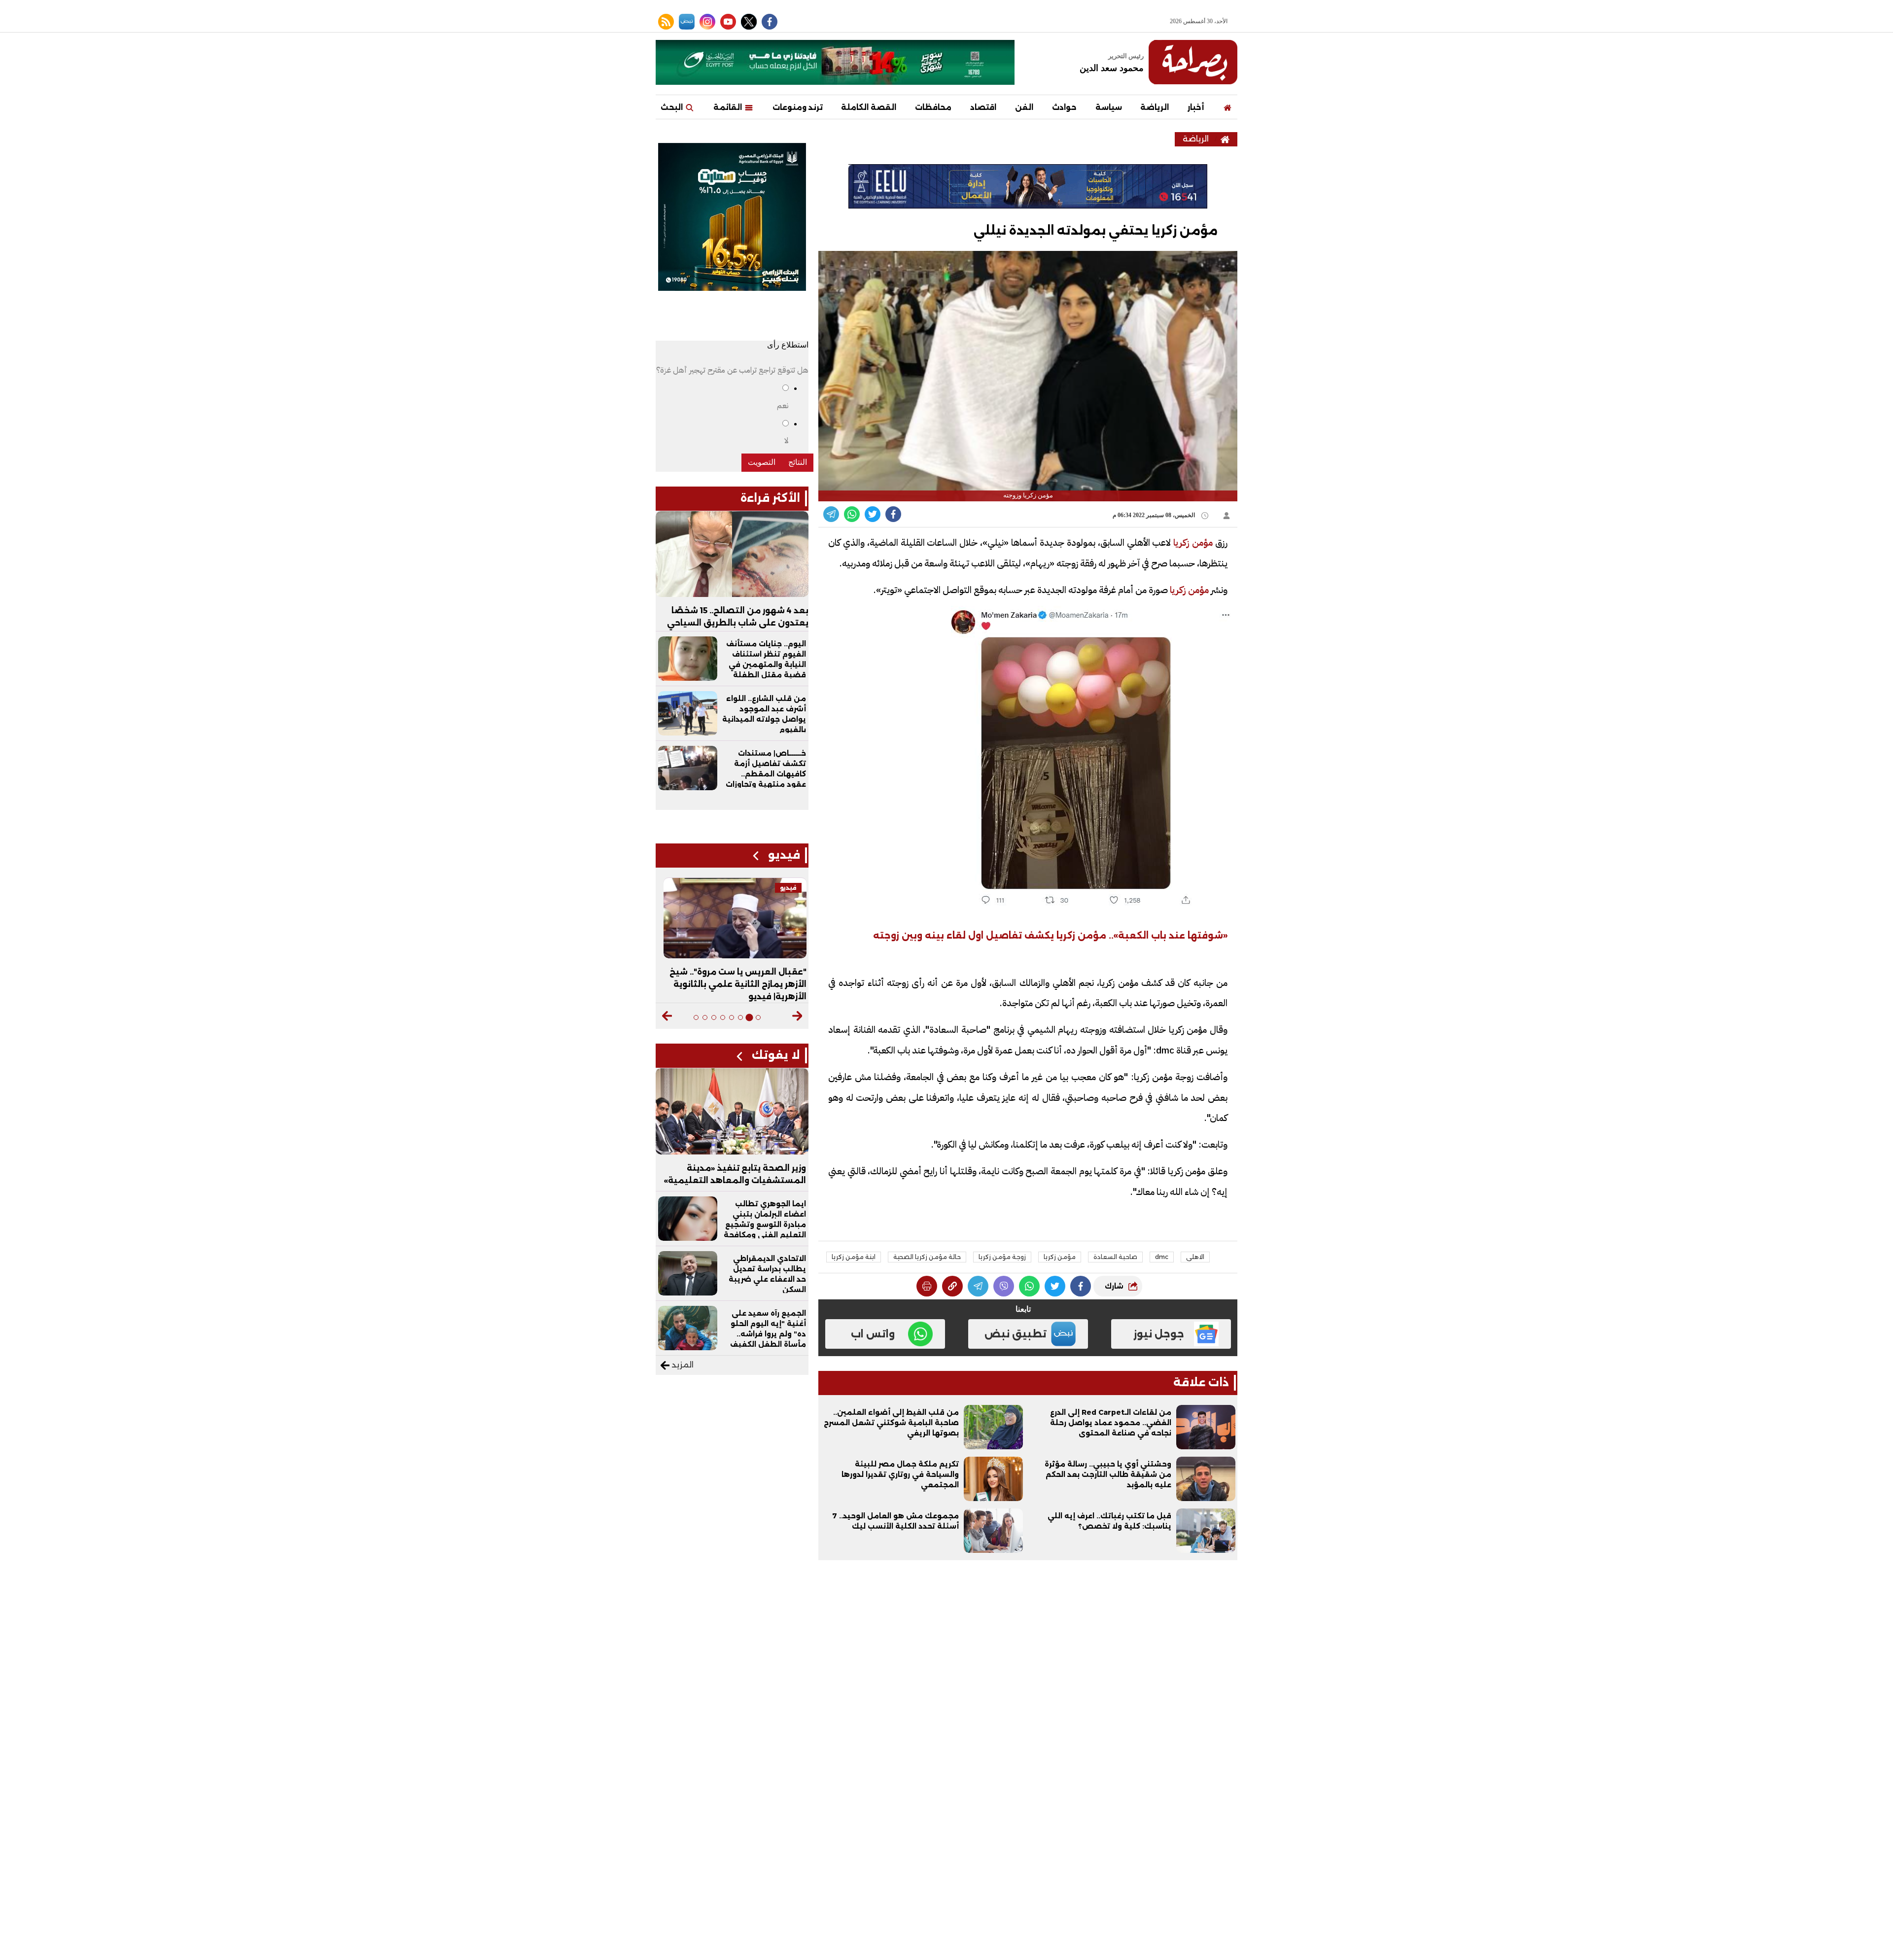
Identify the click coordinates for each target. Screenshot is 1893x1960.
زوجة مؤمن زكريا (1002, 1257)
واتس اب (873, 1334)
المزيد (682, 1365)
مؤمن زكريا (1060, 1257)
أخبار (1196, 107)
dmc (1162, 1257)
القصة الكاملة (869, 107)
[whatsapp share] (852, 514)
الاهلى (1195, 1257)
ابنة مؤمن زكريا (854, 1257)
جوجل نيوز (1159, 1334)
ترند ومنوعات (798, 107)
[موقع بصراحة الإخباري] (1193, 62)
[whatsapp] (952, 1286)
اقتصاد (983, 107)
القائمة (729, 107)
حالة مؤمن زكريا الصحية (927, 1257)
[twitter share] (873, 514)
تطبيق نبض (1016, 1334)
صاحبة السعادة (1115, 1257)
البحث (673, 107)
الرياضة (1155, 107)
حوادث (1064, 107)
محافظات (933, 107)
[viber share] (831, 514)
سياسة (1109, 107)
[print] (927, 1286)
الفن (1024, 107)
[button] (797, 1016)
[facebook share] (893, 514)
